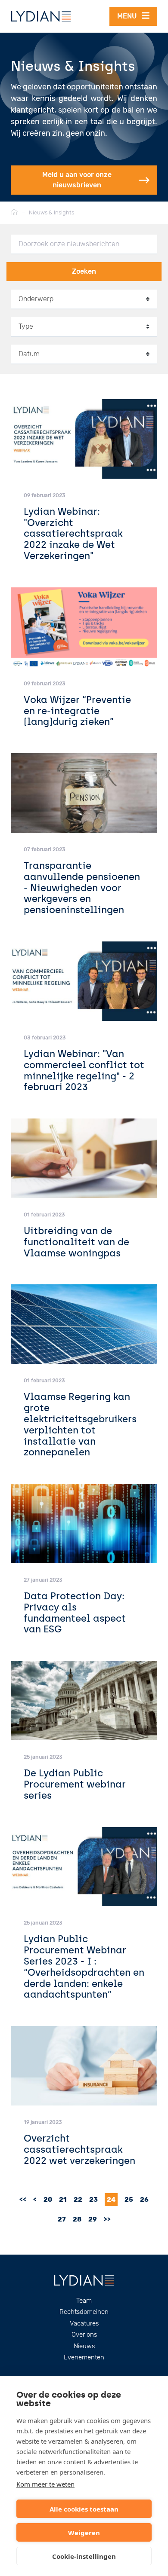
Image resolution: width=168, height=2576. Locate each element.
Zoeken (84, 271)
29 (93, 2219)
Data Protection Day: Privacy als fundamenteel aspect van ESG (75, 1613)
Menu (129, 16)
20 (48, 2200)
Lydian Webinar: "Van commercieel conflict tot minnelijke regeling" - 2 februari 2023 (84, 1071)
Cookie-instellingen (84, 2556)
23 (93, 2200)
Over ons (84, 2335)
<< (23, 2200)
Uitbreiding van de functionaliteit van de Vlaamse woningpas (76, 1242)
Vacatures (84, 2323)
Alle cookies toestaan (84, 2509)
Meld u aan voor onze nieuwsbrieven (77, 180)
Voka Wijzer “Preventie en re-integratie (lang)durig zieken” (77, 711)
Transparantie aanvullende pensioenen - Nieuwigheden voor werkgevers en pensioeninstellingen (82, 888)
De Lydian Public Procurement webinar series (75, 1784)
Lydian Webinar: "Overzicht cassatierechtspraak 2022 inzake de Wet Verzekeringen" (73, 534)
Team (84, 2301)
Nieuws (84, 2346)
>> (107, 2219)
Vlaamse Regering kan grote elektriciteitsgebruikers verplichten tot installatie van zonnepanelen (80, 1424)
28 (77, 2219)
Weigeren (84, 2533)
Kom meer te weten (45, 2484)
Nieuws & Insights (51, 212)
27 (62, 2219)
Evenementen (84, 2357)
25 (129, 2200)
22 (78, 2200)
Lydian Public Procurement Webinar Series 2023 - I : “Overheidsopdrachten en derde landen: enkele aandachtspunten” (84, 1967)
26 (144, 2200)
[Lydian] (41, 16)
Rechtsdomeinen (84, 2312)
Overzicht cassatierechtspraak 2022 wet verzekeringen (79, 2150)
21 (63, 2200)
